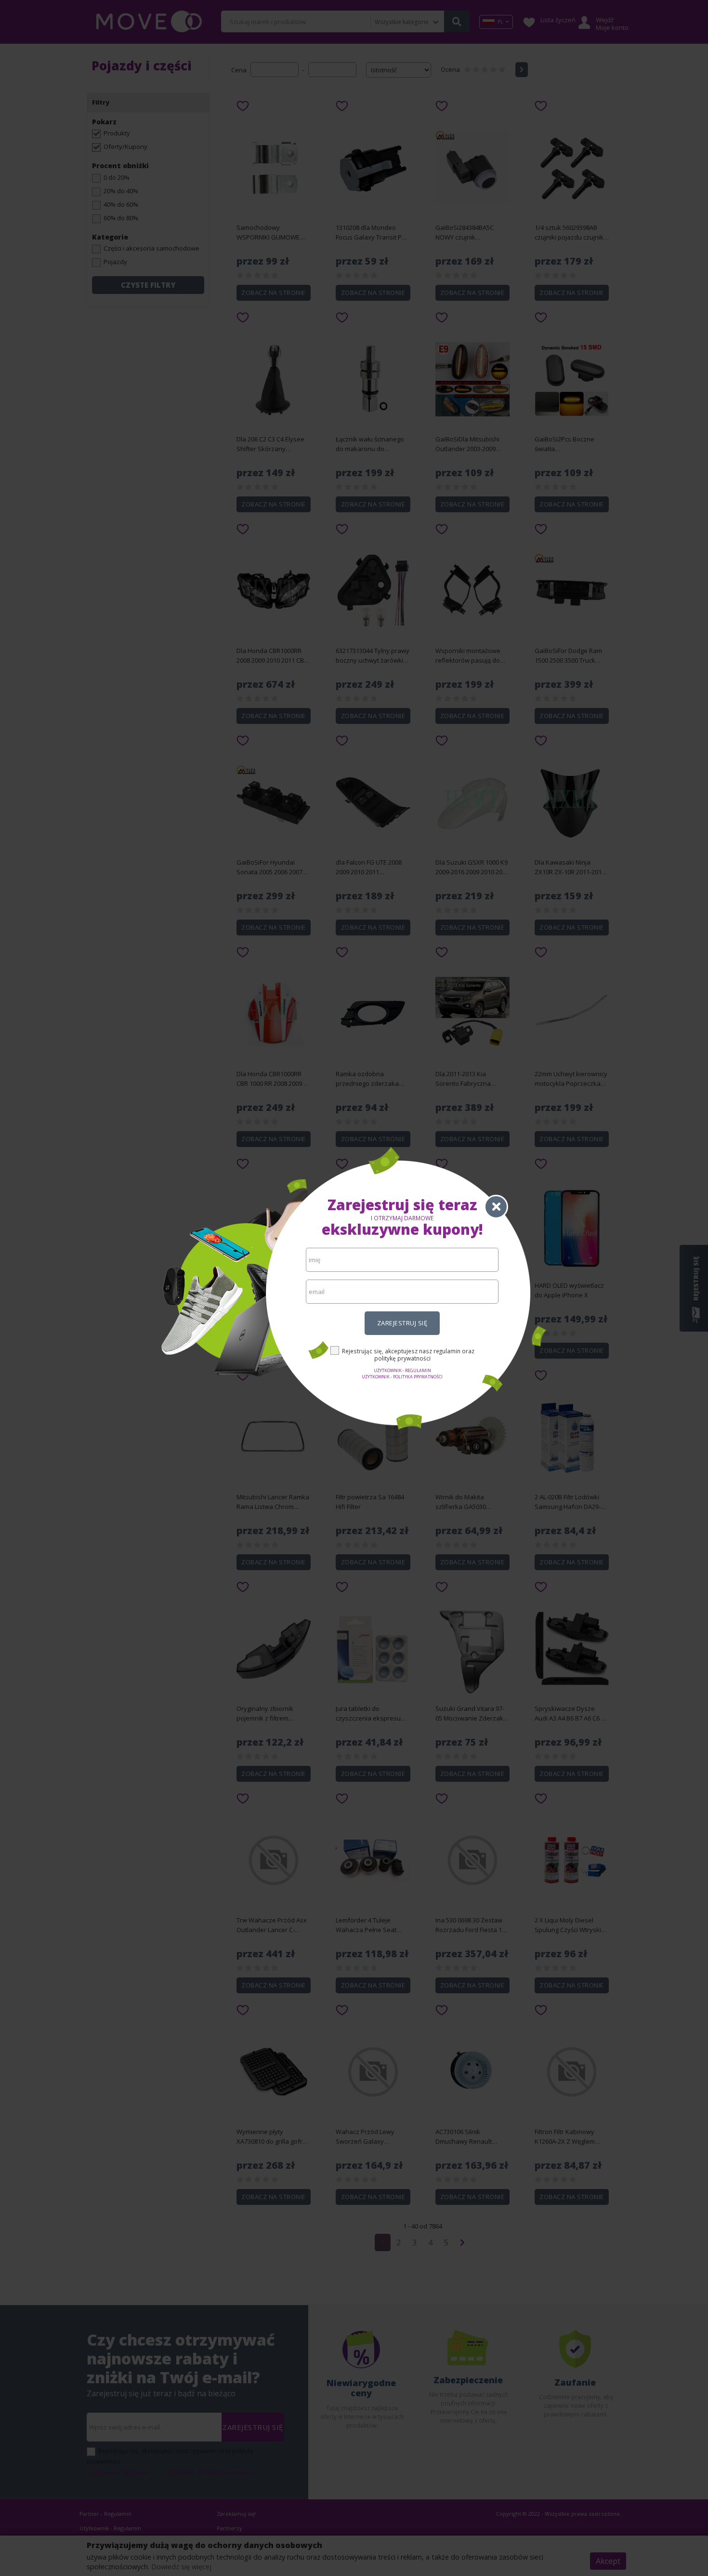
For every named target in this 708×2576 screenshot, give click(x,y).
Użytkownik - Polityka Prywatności (402, 1377)
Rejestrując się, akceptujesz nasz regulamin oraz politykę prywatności (408, 1355)
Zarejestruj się (402, 1323)
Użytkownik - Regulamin (402, 1370)
